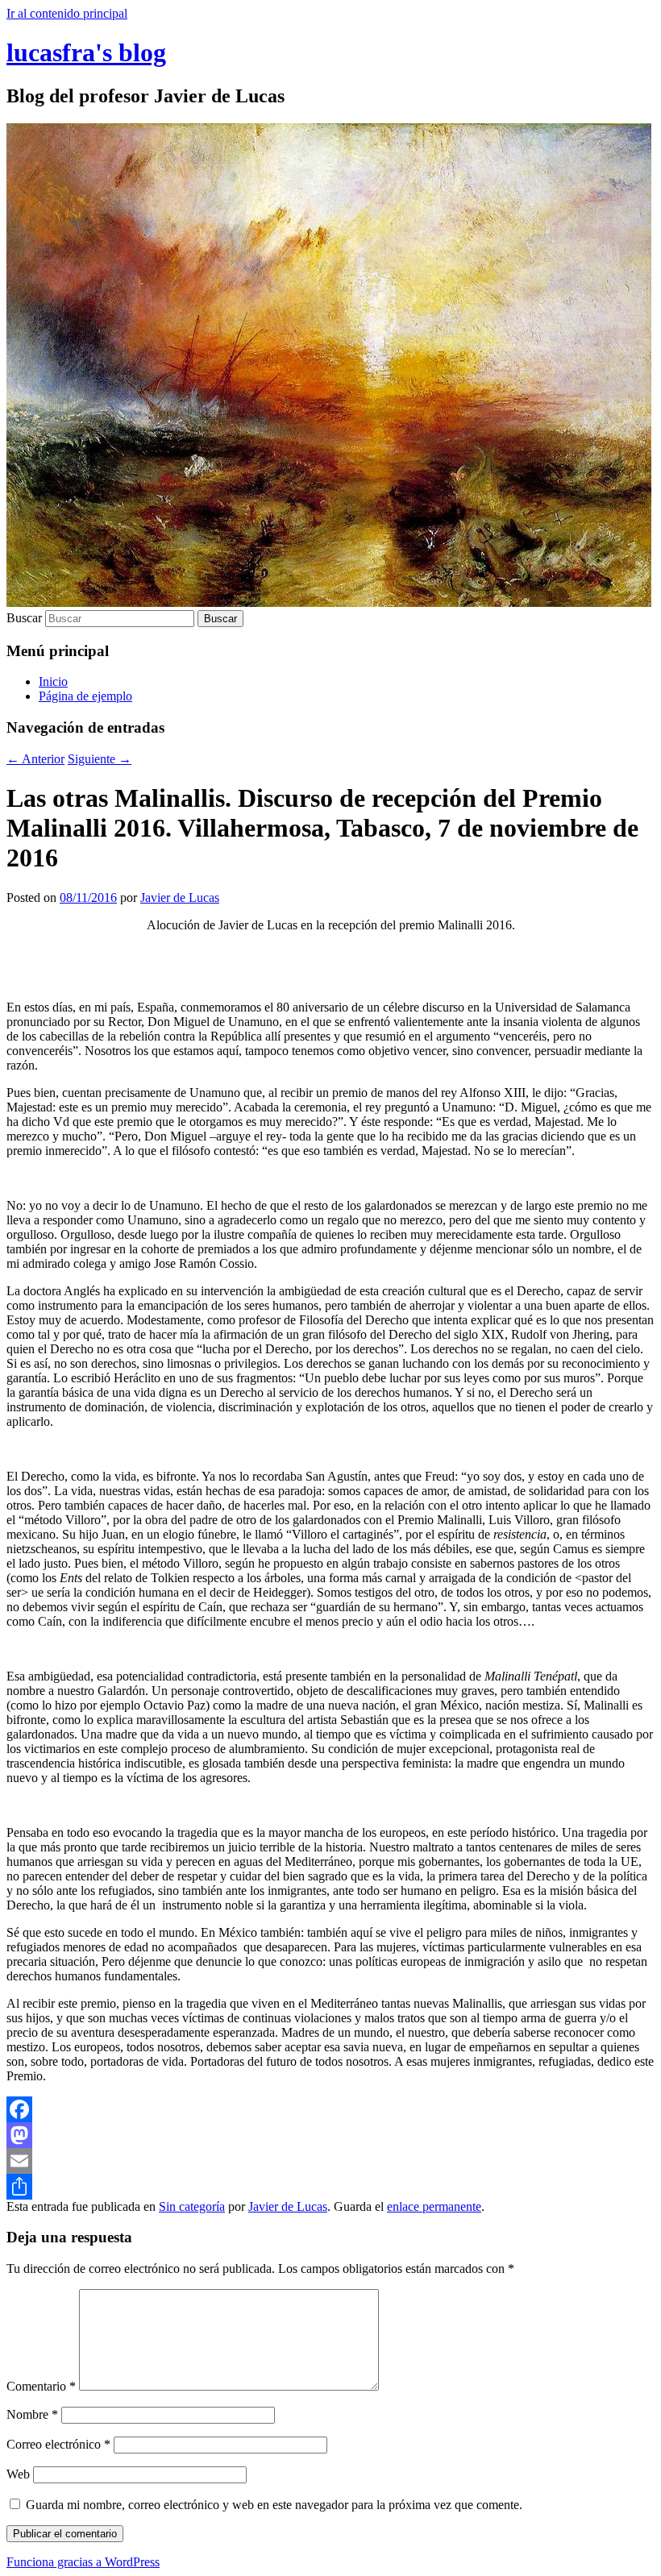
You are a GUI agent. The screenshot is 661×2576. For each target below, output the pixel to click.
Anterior (35, 759)
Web (18, 2474)
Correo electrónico (58, 2444)
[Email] (330, 2161)
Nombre (32, 2414)
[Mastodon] (330, 2135)
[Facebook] (330, 2109)
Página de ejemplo (85, 696)
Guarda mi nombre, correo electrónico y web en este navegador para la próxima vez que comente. (274, 2505)
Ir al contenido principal (67, 13)
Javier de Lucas (180, 897)
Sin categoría (192, 2206)
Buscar (24, 618)
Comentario (41, 2386)
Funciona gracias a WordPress (83, 2562)
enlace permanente (434, 2206)
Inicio (53, 681)
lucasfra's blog (86, 52)
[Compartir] (330, 2187)
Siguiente (100, 759)
